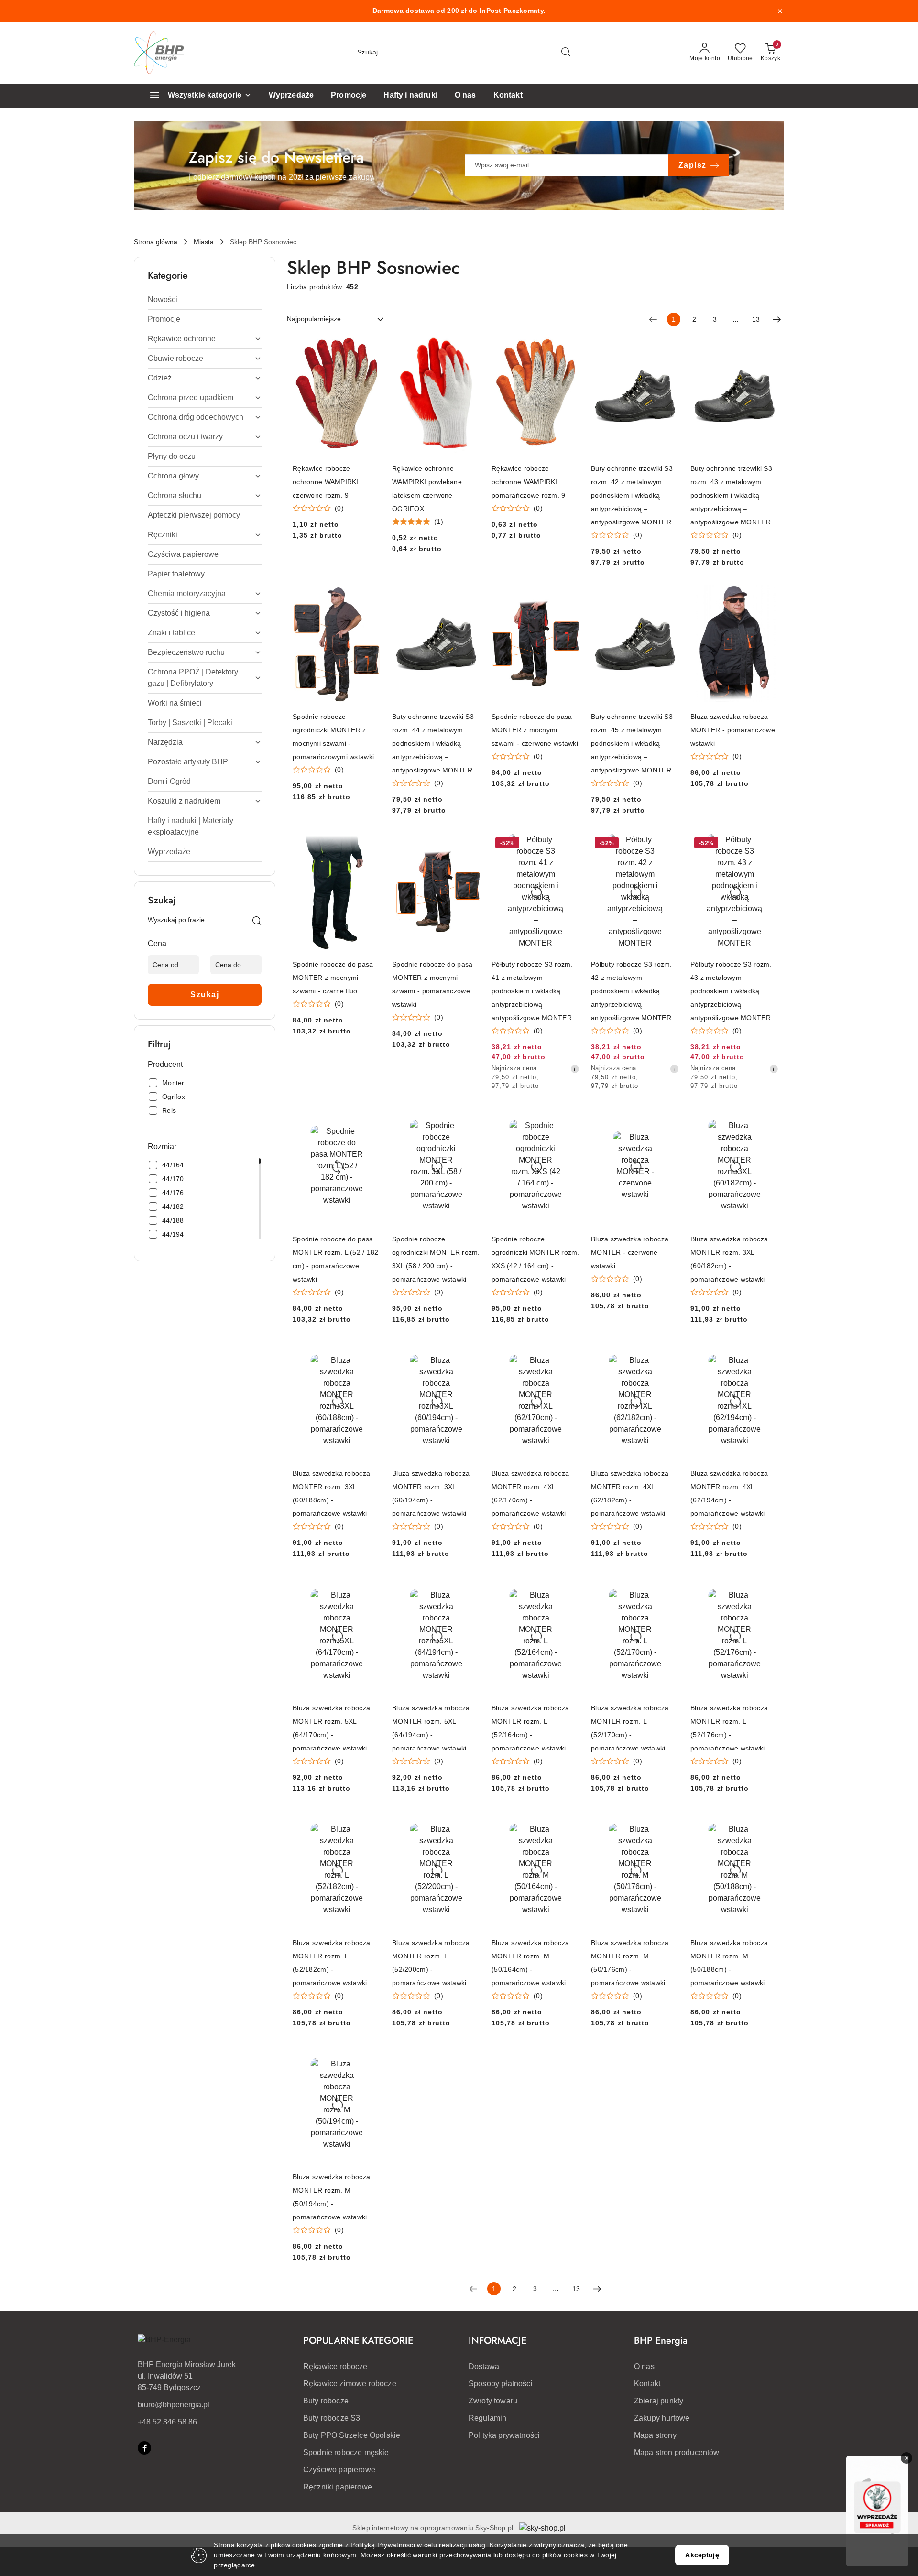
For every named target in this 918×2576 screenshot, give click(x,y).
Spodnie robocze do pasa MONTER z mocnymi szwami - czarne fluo (333, 978)
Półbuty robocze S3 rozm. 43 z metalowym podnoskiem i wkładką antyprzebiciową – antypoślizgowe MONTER (731, 991)
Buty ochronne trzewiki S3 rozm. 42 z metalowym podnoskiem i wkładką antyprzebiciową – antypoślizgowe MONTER (632, 495)
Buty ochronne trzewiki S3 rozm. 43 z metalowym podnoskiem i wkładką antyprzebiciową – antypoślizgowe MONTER (731, 495)
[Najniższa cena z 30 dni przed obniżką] (575, 1069)
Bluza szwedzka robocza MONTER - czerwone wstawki (630, 1252)
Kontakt (647, 2384)
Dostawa (484, 2366)
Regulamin (487, 2418)
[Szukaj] (257, 922)
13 (756, 319)
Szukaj (205, 995)
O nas (644, 2366)
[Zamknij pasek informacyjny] (780, 11)
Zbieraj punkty (659, 2401)
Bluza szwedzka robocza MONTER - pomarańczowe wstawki (733, 730)
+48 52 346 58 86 (167, 2422)
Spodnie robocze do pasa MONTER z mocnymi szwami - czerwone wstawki (535, 730)
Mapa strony (655, 2435)
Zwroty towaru (493, 2401)
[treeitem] (205, 300)
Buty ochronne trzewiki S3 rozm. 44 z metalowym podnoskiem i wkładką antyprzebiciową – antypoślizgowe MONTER (433, 743)
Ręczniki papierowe (338, 2487)
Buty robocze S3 (332, 2418)
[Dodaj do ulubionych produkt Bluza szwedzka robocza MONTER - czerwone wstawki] (668, 1119)
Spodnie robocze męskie (346, 2452)
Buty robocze (326, 2401)
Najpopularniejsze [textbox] (314, 319)
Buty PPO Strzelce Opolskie (352, 2435)
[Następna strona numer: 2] (777, 319)
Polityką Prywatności (383, 2545)
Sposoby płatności (501, 2384)
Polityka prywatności (504, 2435)
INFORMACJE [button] (497, 2341)
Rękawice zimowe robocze (350, 2384)
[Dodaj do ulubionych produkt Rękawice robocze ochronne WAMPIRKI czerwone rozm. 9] (370, 348)
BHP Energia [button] (661, 2341)
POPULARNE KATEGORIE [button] (358, 2341)
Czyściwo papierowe (339, 2470)
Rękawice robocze (335, 2366)
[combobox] (336, 319)
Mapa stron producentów (677, 2452)
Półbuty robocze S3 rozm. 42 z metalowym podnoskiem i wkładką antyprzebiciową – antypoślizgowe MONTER (632, 991)
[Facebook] (144, 2448)
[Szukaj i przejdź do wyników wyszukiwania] (566, 53)
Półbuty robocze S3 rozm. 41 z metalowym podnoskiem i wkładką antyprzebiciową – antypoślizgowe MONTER (532, 991)
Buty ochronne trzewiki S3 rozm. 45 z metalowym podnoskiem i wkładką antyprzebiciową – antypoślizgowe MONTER (632, 743)
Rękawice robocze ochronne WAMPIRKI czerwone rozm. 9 (326, 482)
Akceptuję (702, 2555)
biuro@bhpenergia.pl (174, 2405)
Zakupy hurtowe (662, 2418)
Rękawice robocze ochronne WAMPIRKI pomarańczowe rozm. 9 (529, 482)
